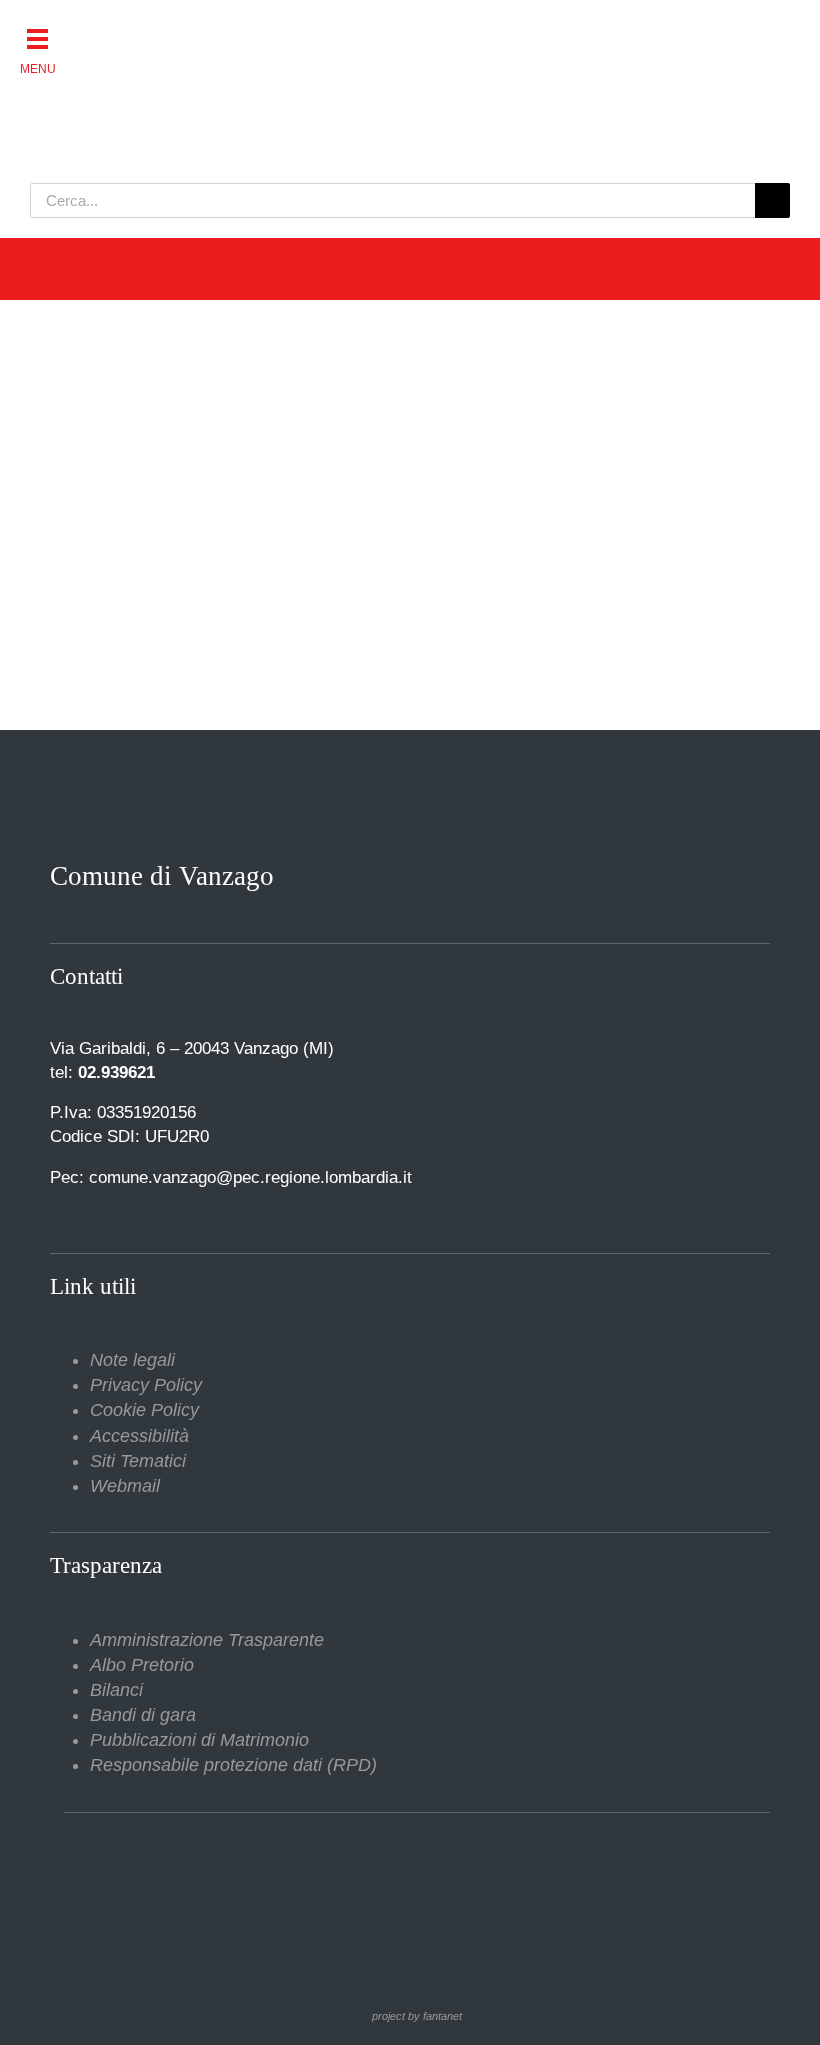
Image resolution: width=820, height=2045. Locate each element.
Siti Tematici (138, 1461)
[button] (37, 37)
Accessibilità (139, 1436)
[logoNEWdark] (280, 30)
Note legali (132, 1360)
